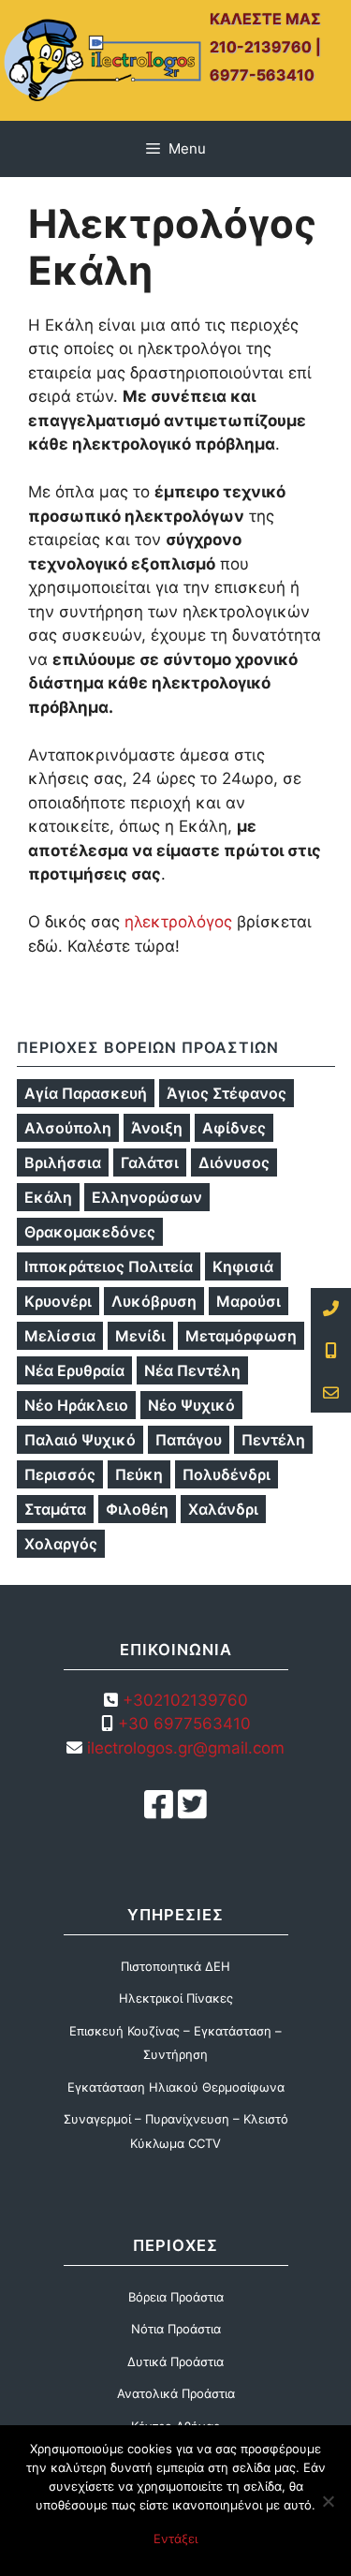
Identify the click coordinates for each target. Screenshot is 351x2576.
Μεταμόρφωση (241, 1336)
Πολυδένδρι (227, 1474)
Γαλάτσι (150, 1162)
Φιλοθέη (137, 1509)
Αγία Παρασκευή (86, 1093)
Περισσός (60, 1474)
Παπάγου (189, 1440)
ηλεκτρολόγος (178, 922)
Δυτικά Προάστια (175, 2361)
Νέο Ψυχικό (191, 1405)
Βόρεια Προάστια (176, 2297)
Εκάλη (48, 1197)
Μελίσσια (60, 1336)
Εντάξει (175, 2539)
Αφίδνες (234, 1128)
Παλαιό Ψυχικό (80, 1440)
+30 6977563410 (184, 1724)
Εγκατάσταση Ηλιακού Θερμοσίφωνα (176, 2087)
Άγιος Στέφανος (227, 1093)
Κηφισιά (243, 1266)
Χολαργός (61, 1544)
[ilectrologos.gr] (102, 59)
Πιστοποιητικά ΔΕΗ (175, 1966)
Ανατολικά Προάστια (176, 2393)
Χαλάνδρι (223, 1509)
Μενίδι (140, 1336)
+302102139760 (185, 1700)
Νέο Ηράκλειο (76, 1405)
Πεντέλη (273, 1440)
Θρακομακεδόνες (90, 1232)
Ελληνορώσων (147, 1197)
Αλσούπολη (68, 1128)
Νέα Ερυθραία (74, 1370)
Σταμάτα (55, 1509)
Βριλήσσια (63, 1162)
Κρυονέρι (58, 1301)
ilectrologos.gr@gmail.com (183, 1748)
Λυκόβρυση (154, 1301)
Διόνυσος (234, 1162)
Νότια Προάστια (176, 2329)
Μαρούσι (249, 1301)
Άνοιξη (157, 1128)
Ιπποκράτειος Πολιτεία (109, 1266)
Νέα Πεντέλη (192, 1370)
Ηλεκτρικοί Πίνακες (176, 1998)
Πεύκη (139, 1474)
